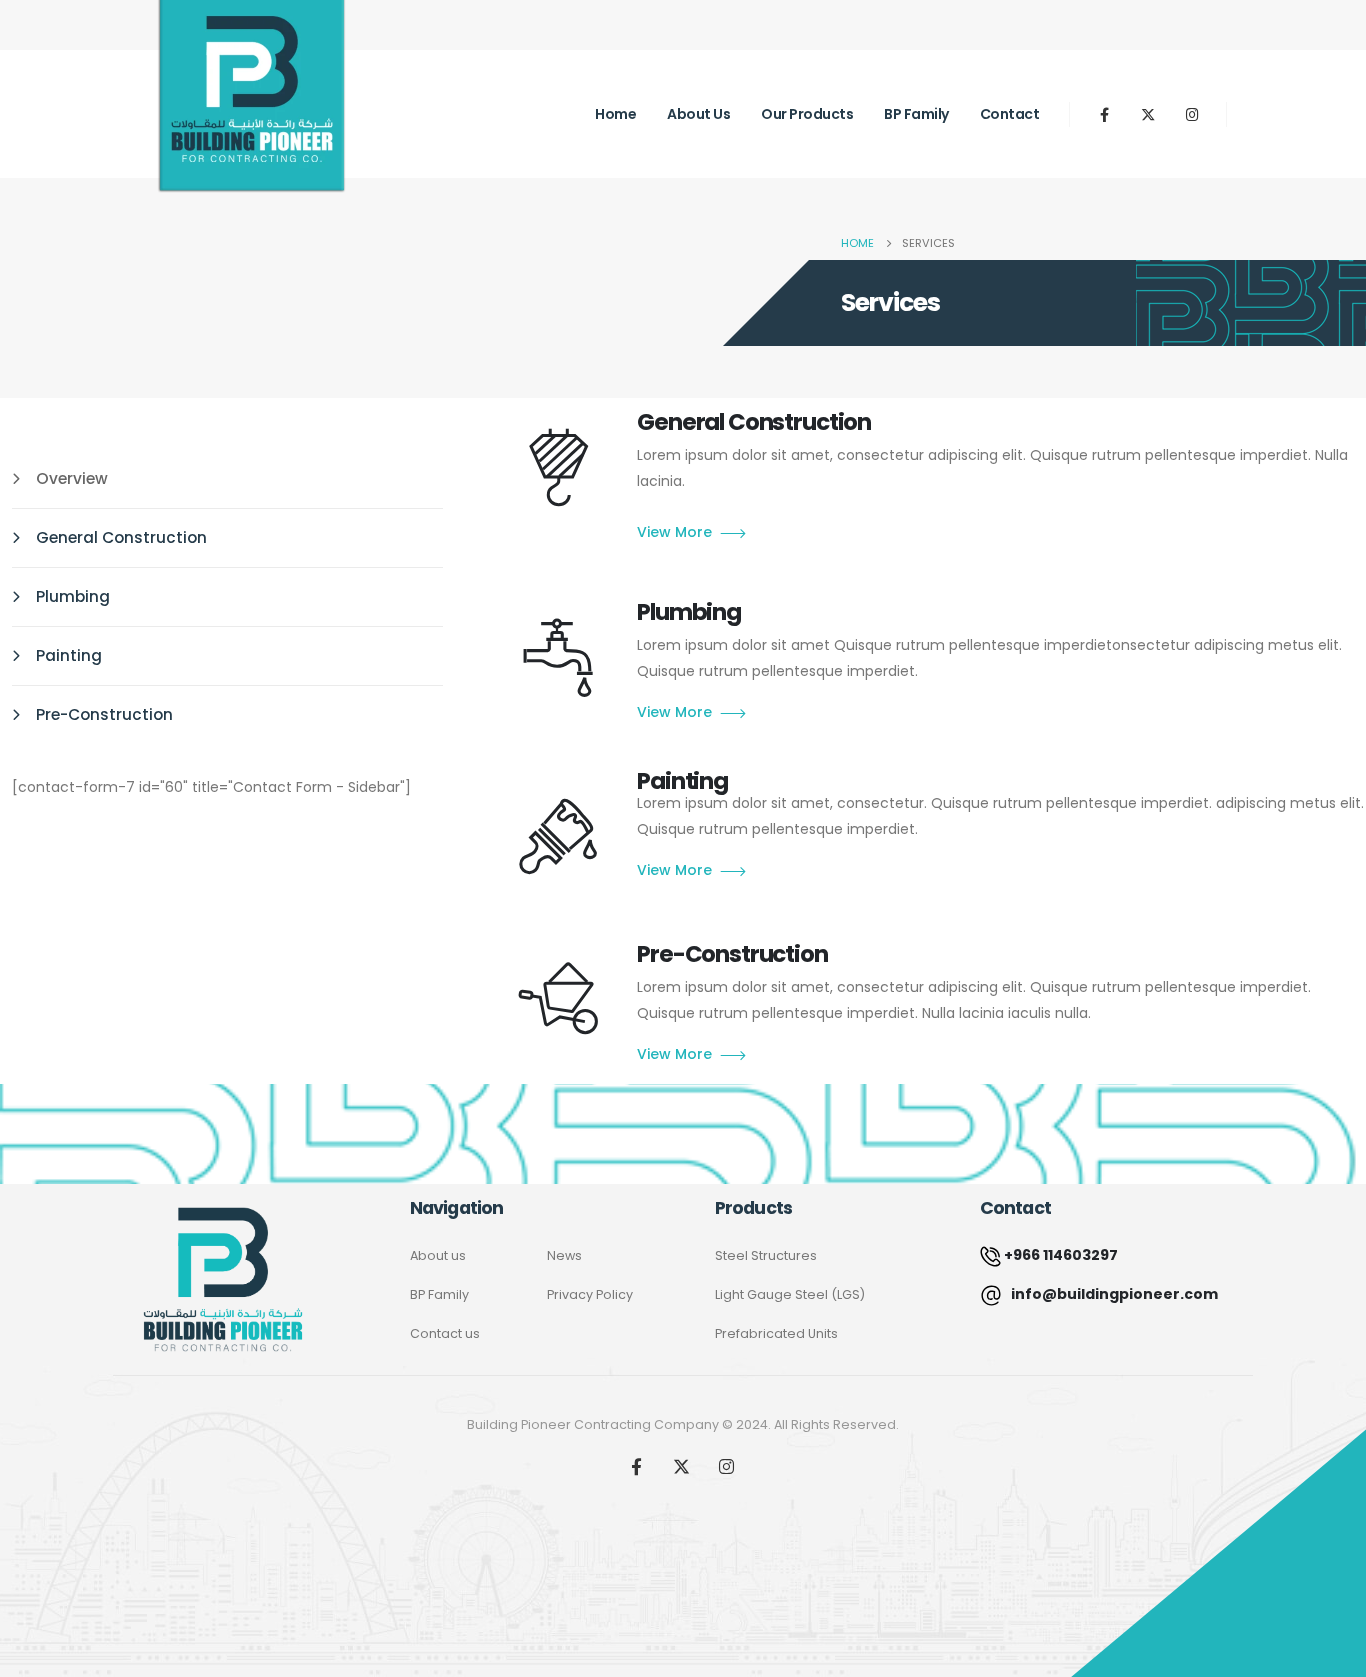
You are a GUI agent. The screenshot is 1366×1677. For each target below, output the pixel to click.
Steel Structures (766, 1255)
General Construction (121, 537)
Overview (72, 478)
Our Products (807, 114)
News (564, 1255)
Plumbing (73, 596)
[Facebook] (1104, 114)
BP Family (916, 114)
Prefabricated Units (776, 1333)
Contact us (445, 1333)
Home (615, 114)
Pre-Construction (104, 714)
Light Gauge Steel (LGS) (790, 1294)
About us (698, 114)
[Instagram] (1192, 114)
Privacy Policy (590, 1294)
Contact (1010, 114)
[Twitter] (1148, 114)
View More (674, 532)
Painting (69, 655)
